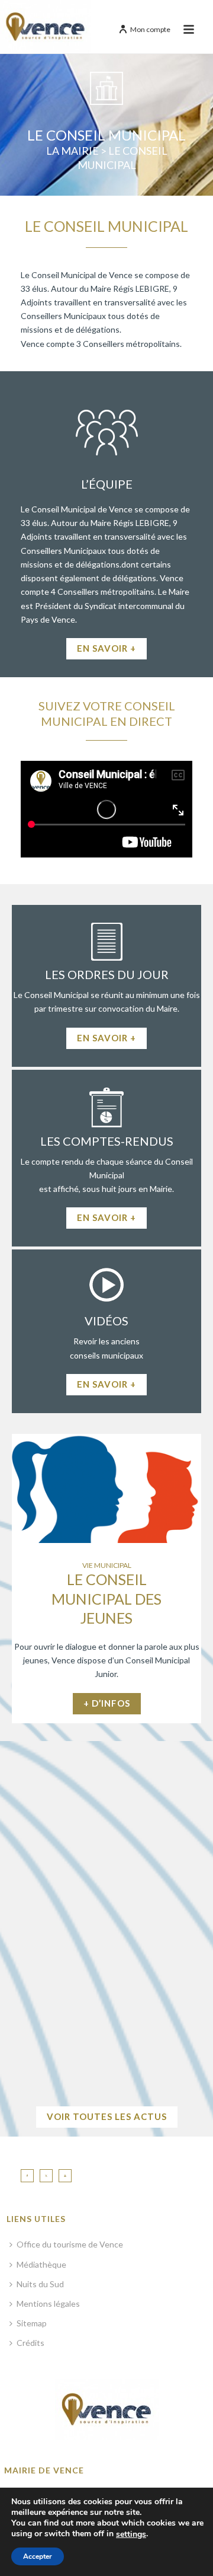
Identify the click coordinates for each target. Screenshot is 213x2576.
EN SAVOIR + (106, 2063)
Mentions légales (48, 2304)
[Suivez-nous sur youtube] (65, 2176)
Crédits (30, 2343)
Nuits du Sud (40, 2284)
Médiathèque (41, 2264)
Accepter (38, 2556)
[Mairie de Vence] (46, 27)
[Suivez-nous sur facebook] (27, 2176)
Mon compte (150, 29)
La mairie (72, 151)
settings (131, 2534)
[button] (16, 1925)
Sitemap (32, 2323)
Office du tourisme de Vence (70, 2244)
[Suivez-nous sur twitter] (46, 2176)
